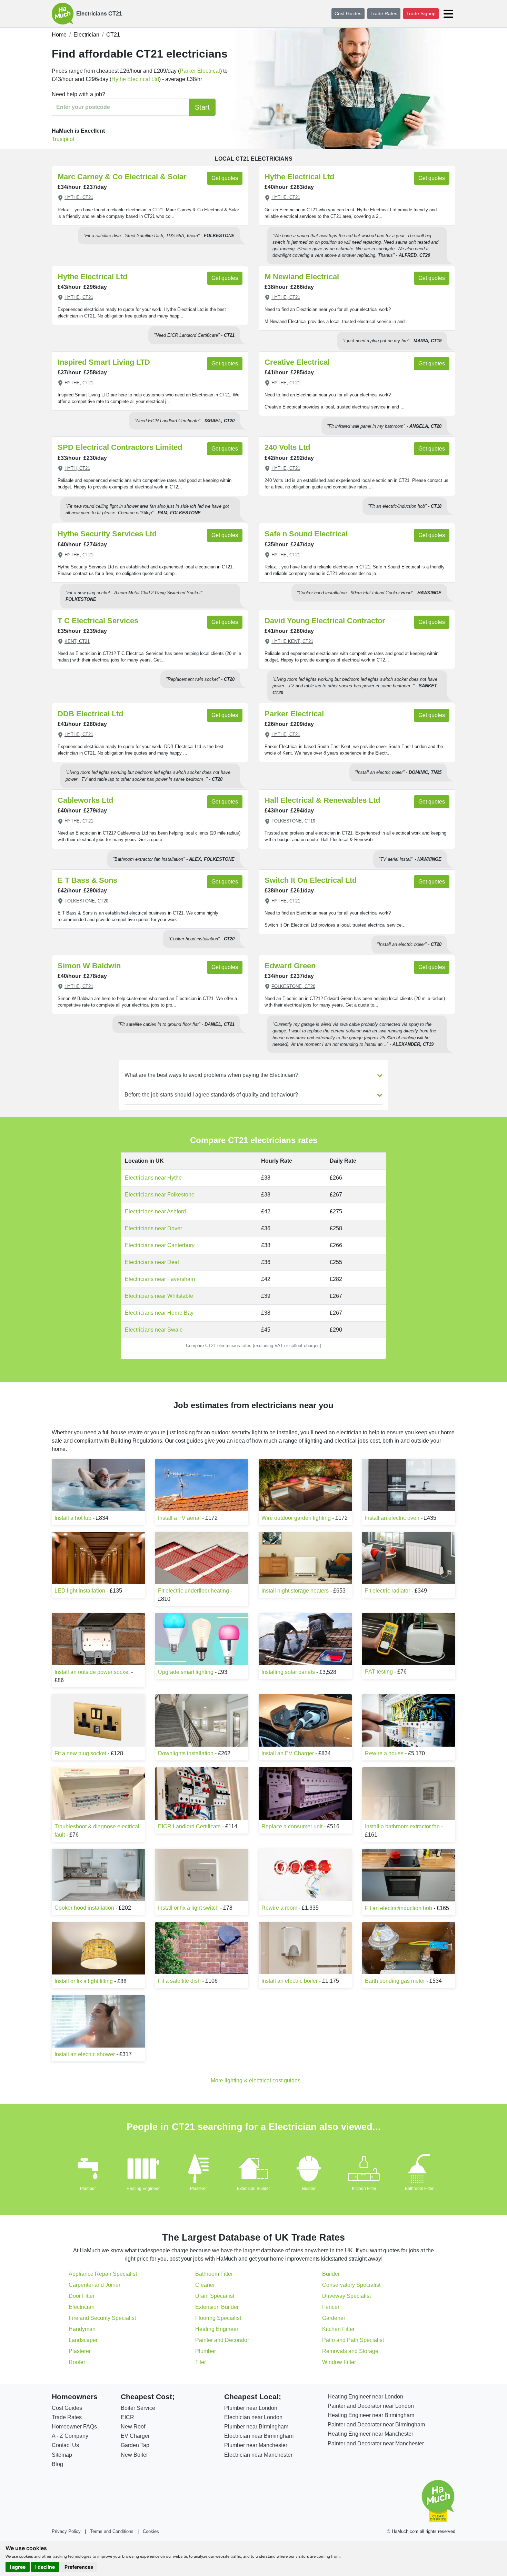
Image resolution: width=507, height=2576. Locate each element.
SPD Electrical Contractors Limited (120, 447)
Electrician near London (253, 2417)
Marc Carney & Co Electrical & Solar (122, 177)
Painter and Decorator (222, 2340)
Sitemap (62, 2455)
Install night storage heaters (295, 1591)
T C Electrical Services (98, 621)
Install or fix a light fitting (84, 1981)
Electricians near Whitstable (159, 1296)
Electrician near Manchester (258, 2455)
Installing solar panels (288, 1672)
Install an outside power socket (92, 1672)
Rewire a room (279, 1908)
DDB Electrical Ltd (90, 714)
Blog (57, 2464)
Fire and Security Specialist (102, 2318)
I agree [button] (18, 2567)
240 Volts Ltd (287, 447)
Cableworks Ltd (85, 800)
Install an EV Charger (288, 1753)
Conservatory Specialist (351, 2285)
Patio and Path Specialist (353, 2340)
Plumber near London (251, 2408)
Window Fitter (339, 2362)
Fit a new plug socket (80, 1753)
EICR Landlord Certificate (189, 1826)
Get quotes (225, 178)
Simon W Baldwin (89, 966)
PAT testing (379, 1672)
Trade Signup (421, 13)
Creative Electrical (297, 362)
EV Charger (135, 2436)
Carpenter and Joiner (95, 2285)
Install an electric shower (85, 2054)
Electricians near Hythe (153, 1178)
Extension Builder (254, 2189)
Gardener (334, 2318)
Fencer (331, 2307)
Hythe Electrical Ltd (135, 79)
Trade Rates (384, 13)
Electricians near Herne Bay (159, 1313)
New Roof (133, 2427)
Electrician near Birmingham (259, 2436)
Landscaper (83, 2340)
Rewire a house (384, 1753)
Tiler (201, 2362)
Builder (309, 2189)
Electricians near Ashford (155, 1211)
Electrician (82, 2307)
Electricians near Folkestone (160, 1195)
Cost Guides (348, 13)
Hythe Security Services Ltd (107, 534)
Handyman (82, 2329)
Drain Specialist (215, 2296)
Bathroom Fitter (419, 2189)
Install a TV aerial (180, 1518)
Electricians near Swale (154, 1330)
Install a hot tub (73, 1518)
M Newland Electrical (302, 277)
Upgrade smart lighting (186, 1672)
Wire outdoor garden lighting (296, 1518)
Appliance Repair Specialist (103, 2274)
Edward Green (290, 966)
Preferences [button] (79, 2567)
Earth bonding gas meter (395, 1981)
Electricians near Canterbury (160, 1245)
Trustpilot (63, 139)
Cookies (151, 2531)
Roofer (77, 2362)
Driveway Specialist (346, 2296)
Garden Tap (135, 2445)
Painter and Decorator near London (371, 2406)
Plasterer (198, 2189)
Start (202, 107)
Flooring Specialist (218, 2318)
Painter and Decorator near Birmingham (376, 2425)
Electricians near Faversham (160, 1279)
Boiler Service (138, 2408)
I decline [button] (45, 2567)
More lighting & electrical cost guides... (258, 2080)
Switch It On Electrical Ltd (311, 880)
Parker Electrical (200, 71)
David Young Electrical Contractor (325, 621)
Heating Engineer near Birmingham (371, 2415)
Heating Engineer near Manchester (370, 2434)
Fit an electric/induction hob (399, 1908)
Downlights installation (186, 1753)
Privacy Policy (66, 2531)
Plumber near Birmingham (256, 2427)
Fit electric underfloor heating (193, 1591)
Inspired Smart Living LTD (104, 362)
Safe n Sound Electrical (306, 534)
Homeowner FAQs (74, 2427)
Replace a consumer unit (292, 1826)
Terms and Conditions (112, 2531)
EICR (127, 2417)
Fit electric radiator (387, 1591)
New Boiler (134, 2455)
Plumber (88, 2189)
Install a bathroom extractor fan (402, 1826)
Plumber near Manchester (256, 2445)
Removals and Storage (350, 2351)
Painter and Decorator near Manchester (376, 2443)
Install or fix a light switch (188, 1908)
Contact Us (65, 2445)
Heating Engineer (143, 2189)
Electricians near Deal (152, 1262)
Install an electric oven (392, 1518)
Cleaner (205, 2285)
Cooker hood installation (84, 1908)
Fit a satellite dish (179, 1981)
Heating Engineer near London (365, 2397)
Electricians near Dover (153, 1228)
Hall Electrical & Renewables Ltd (322, 800)
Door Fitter (82, 2296)
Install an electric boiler (290, 1981)
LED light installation (80, 1591)
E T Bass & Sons (87, 880)
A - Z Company (70, 2436)
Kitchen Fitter (364, 2189)
